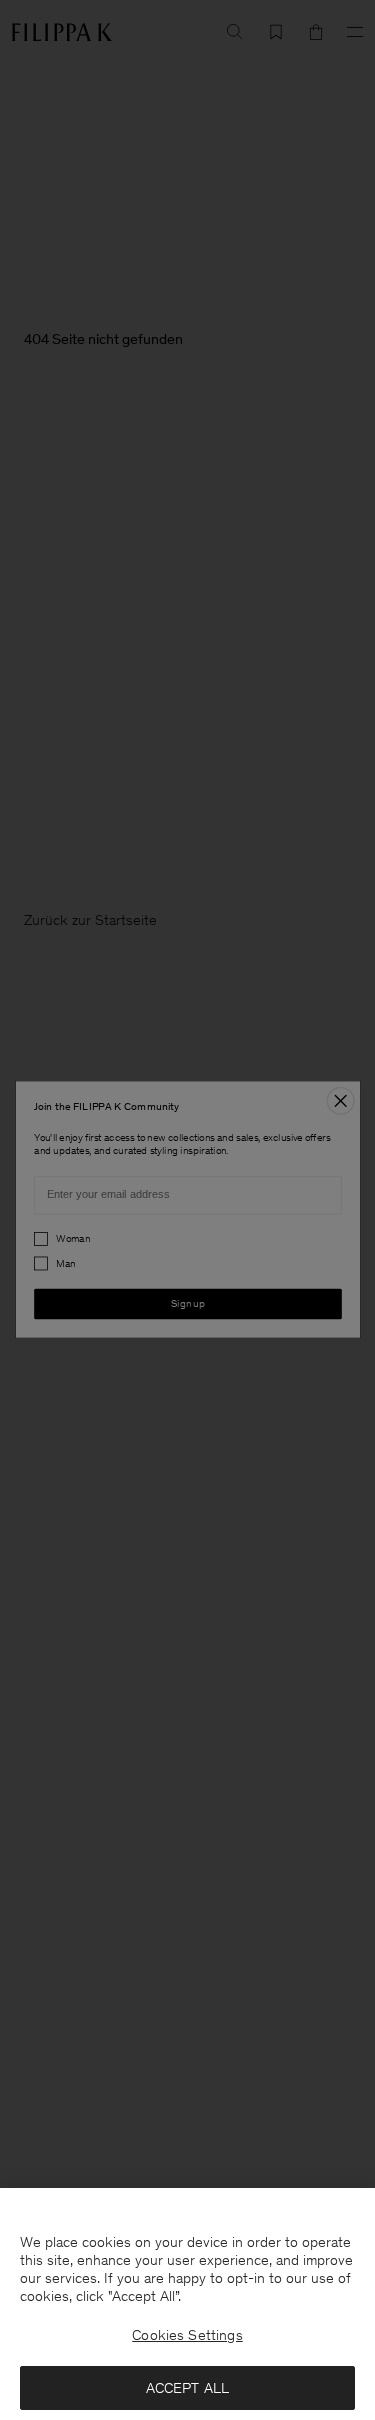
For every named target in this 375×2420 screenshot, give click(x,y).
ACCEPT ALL (188, 2388)
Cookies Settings (187, 2335)
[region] (187, 2304)
